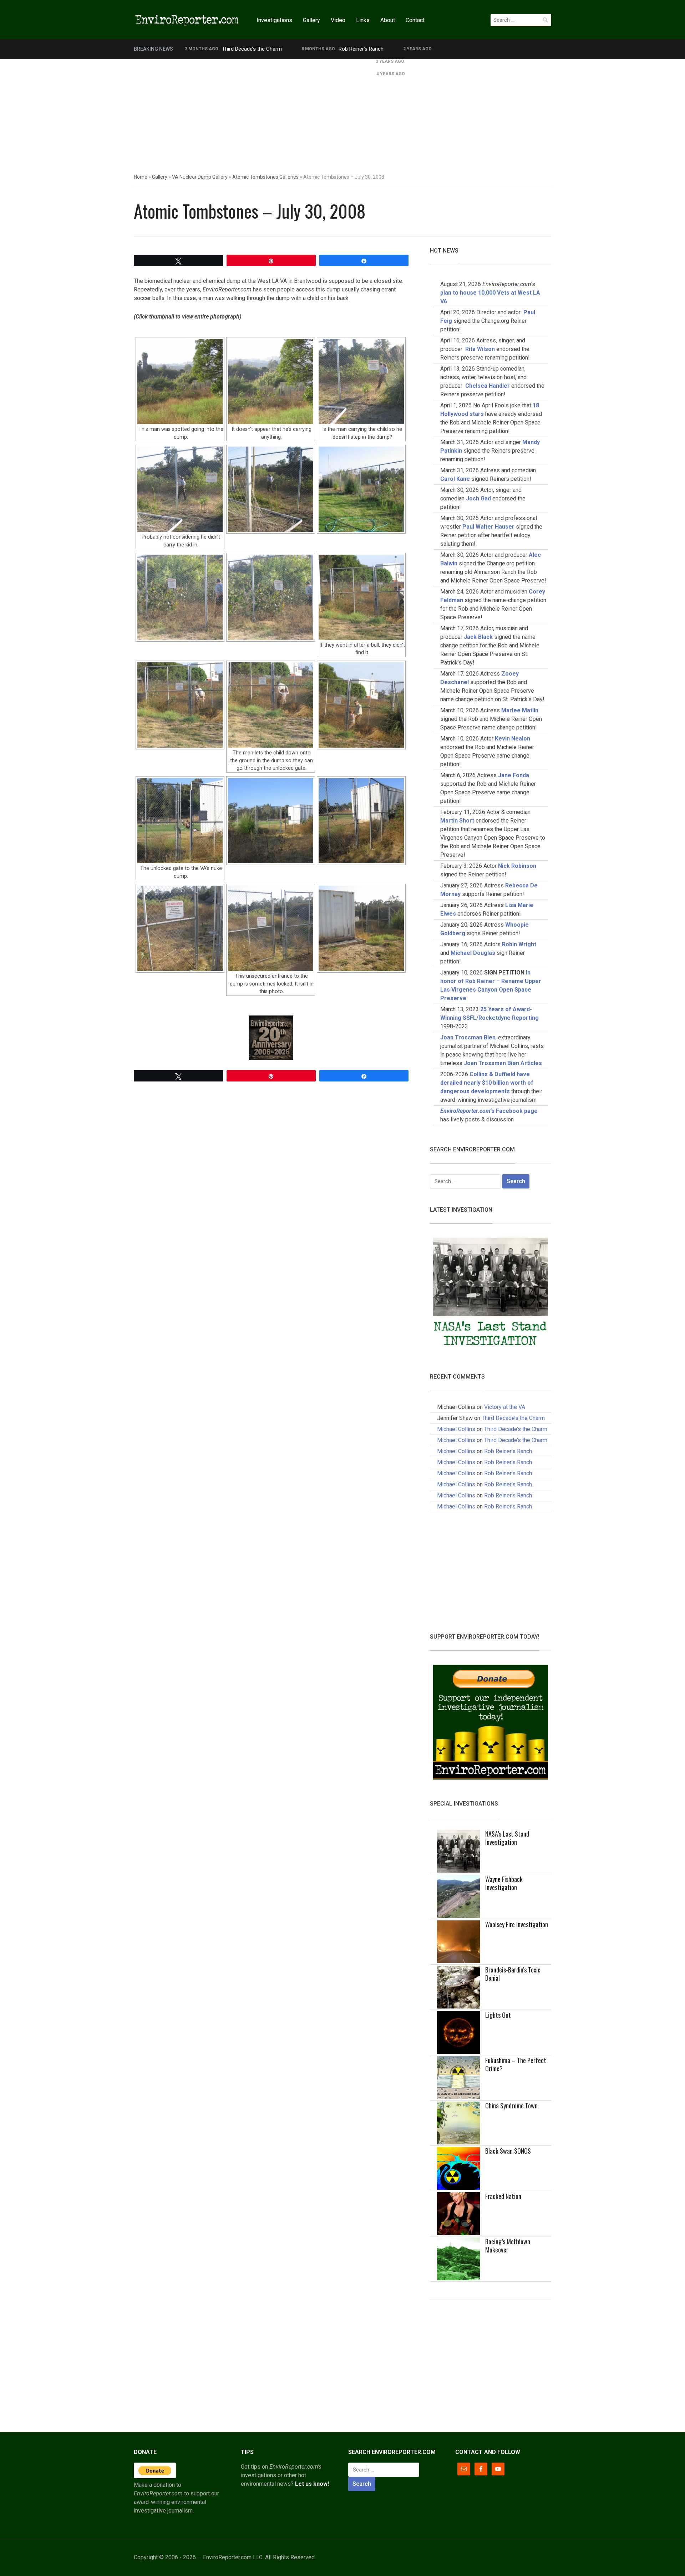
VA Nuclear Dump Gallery (200, 177)
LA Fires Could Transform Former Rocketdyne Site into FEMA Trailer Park (270, 61)
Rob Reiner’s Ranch (361, 49)
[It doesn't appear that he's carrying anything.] (271, 381)
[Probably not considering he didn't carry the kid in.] (180, 489)
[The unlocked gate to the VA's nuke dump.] (180, 821)
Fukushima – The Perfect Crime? (516, 2064)
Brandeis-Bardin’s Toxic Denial (513, 1974)
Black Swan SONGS (508, 2151)
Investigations (274, 20)
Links (363, 20)
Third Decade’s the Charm (252, 49)
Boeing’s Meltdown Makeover (508, 2246)
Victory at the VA (505, 1407)
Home (141, 177)
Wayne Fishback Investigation (504, 1883)
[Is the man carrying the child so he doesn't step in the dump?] (361, 381)
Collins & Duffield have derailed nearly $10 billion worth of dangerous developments (487, 1083)
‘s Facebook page (489, 1111)
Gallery (311, 20)
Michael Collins (456, 1429)
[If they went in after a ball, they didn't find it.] (361, 597)
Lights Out (498, 2015)
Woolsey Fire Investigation (517, 1924)
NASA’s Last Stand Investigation (507, 1838)
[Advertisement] (342, 113)
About (388, 20)
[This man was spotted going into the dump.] (180, 381)
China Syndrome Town (511, 2106)
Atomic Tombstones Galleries (265, 177)
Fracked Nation (503, 2196)
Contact (415, 20)
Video (338, 20)
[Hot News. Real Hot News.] (187, 19)
